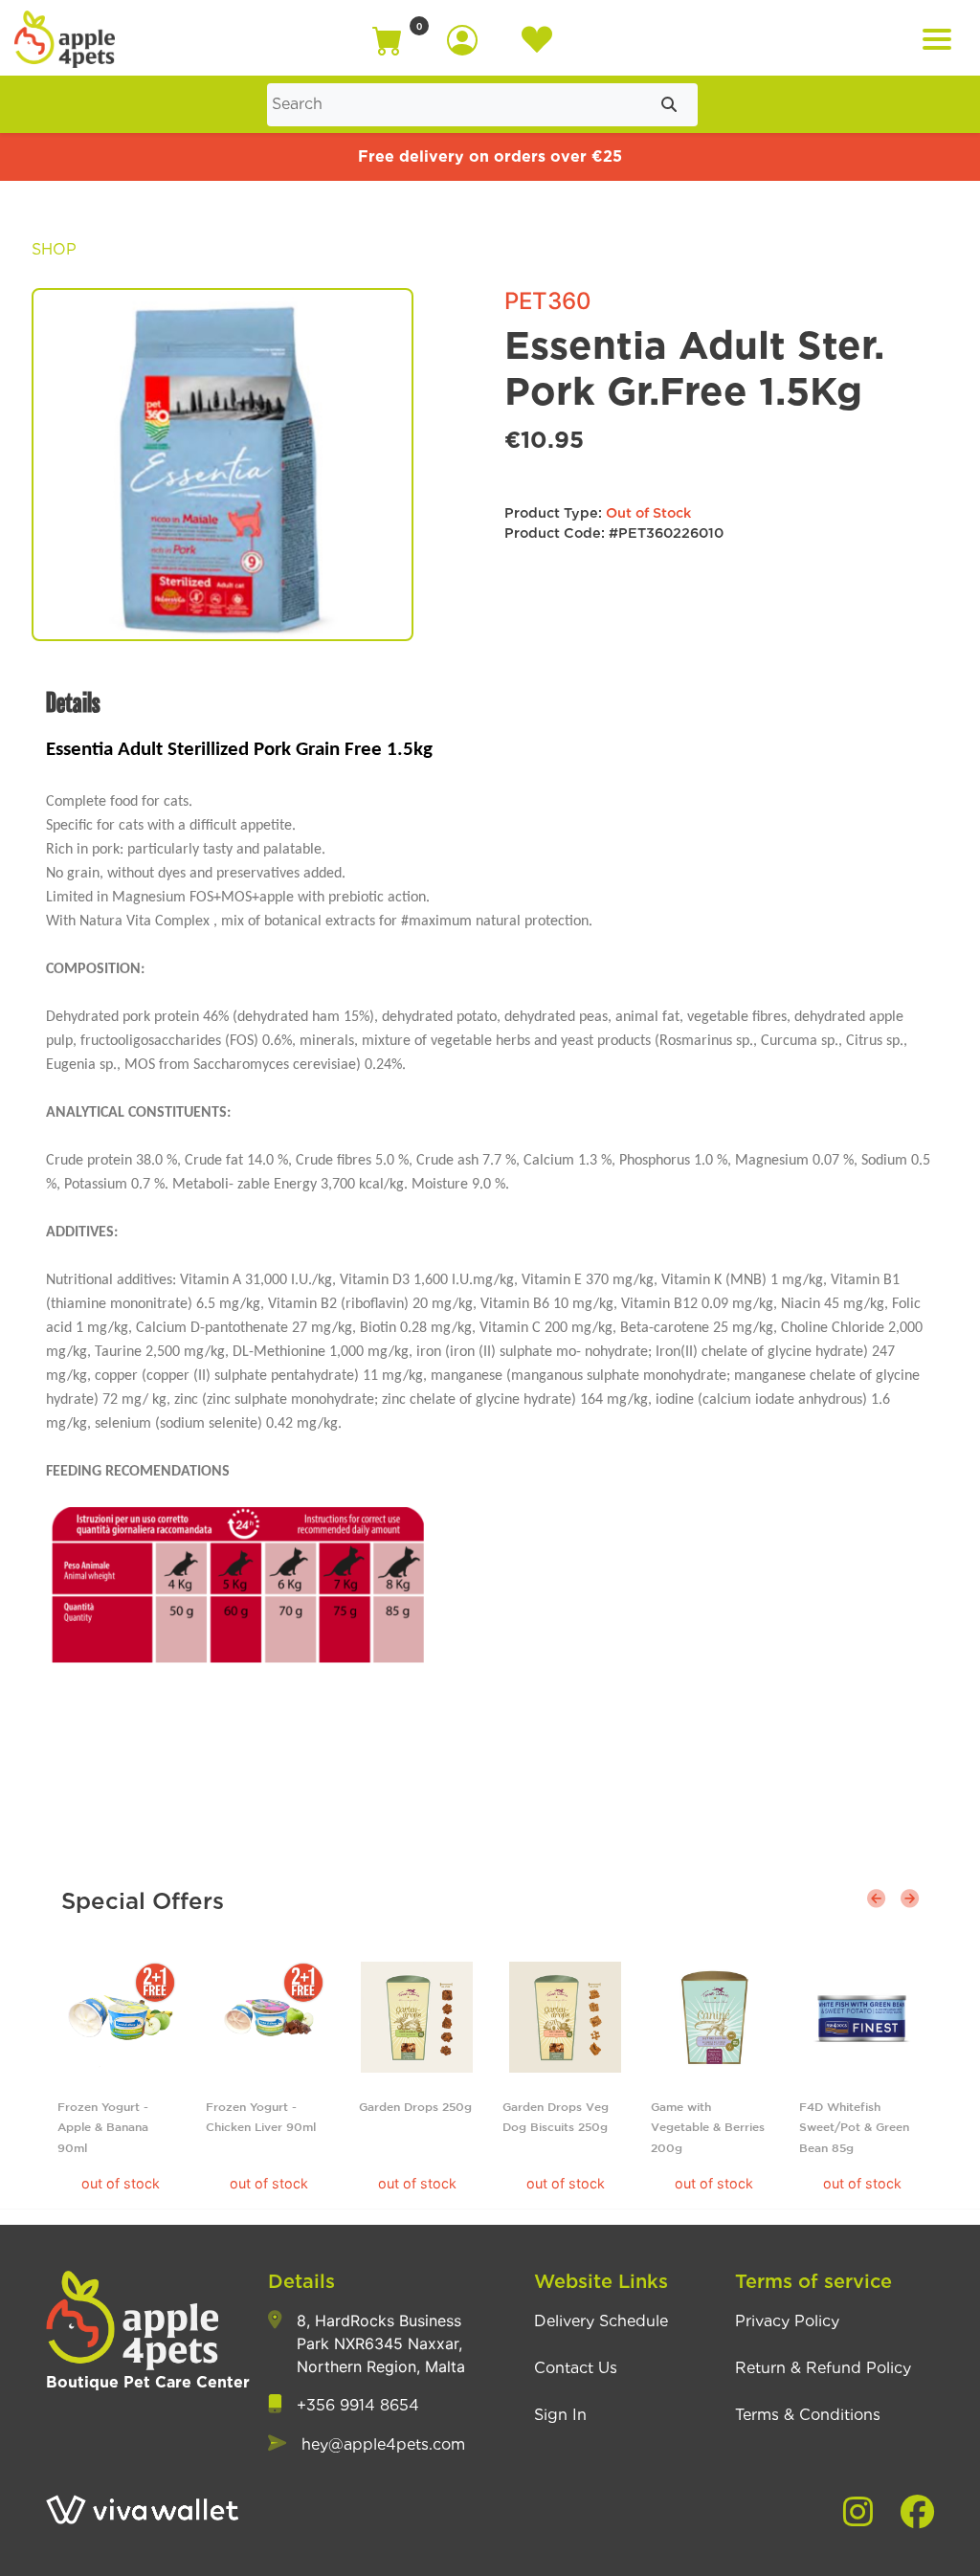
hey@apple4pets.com (383, 2445)
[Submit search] (669, 105)
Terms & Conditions (808, 2415)
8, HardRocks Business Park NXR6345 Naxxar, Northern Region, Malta (381, 2343)
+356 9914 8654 (358, 2406)
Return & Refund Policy (823, 2368)
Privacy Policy (787, 2321)
